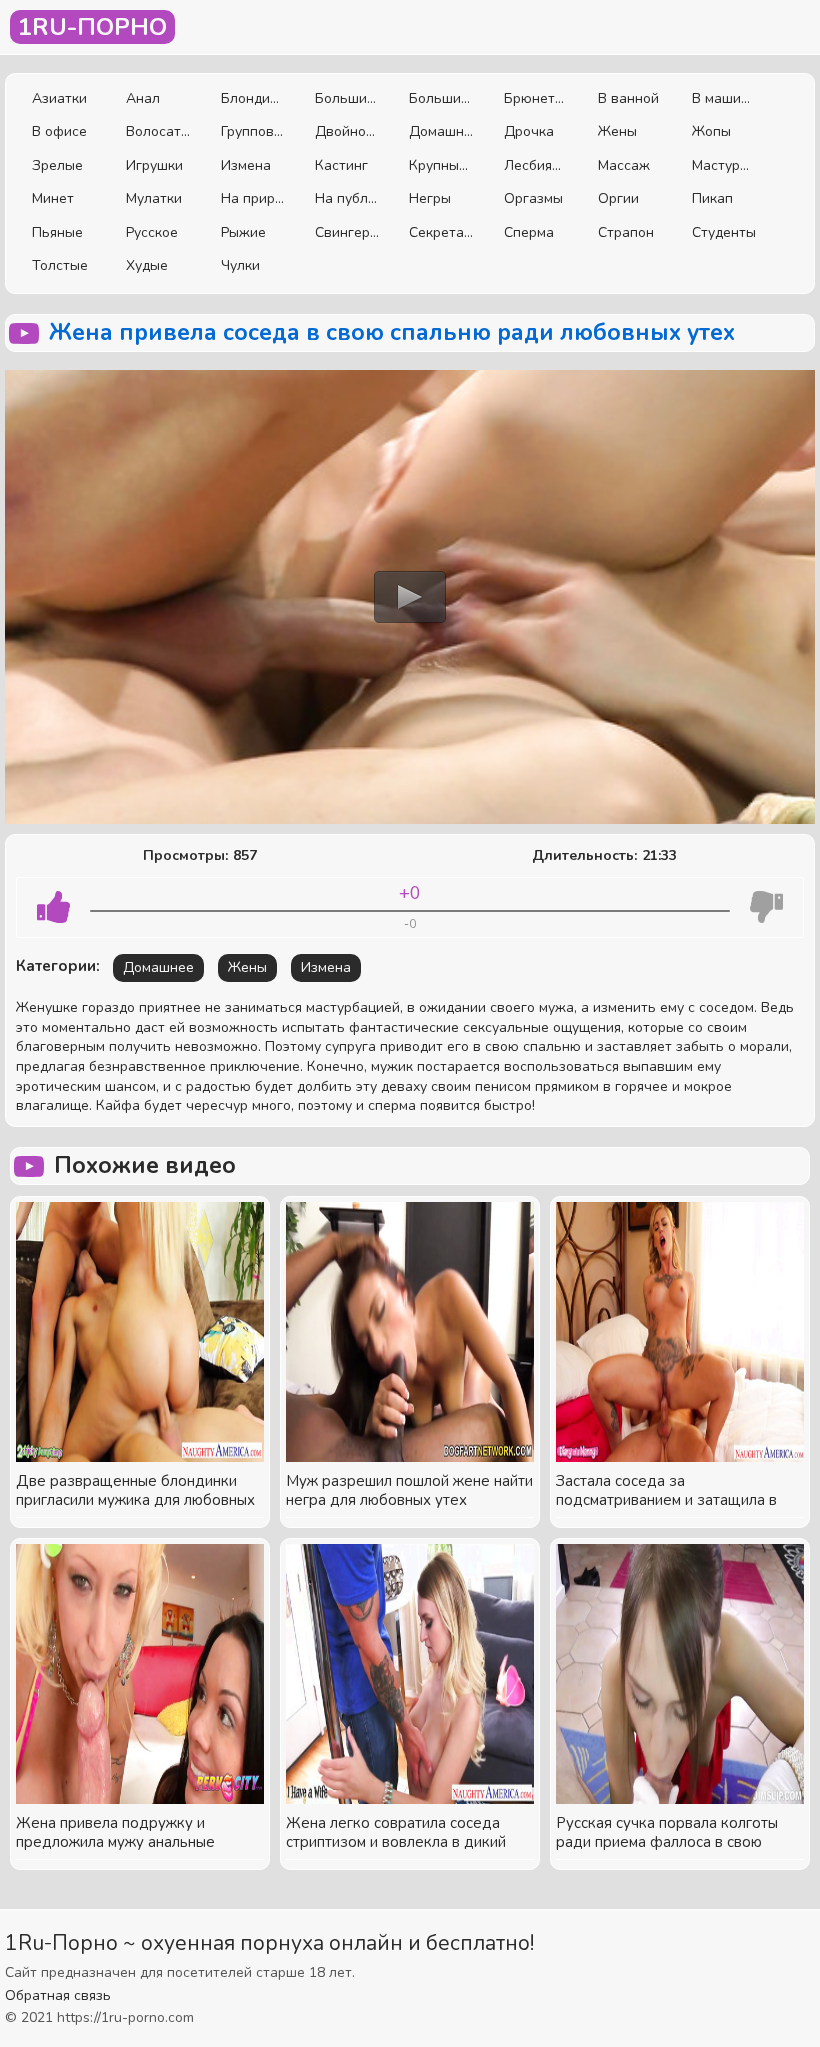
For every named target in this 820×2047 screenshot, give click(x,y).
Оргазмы (533, 198)
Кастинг (341, 165)
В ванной (628, 98)
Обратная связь (58, 1995)
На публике (347, 198)
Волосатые (158, 131)
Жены (617, 131)
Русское (152, 232)
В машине (724, 98)
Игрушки (154, 165)
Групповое (253, 131)
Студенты (724, 232)
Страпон (626, 232)
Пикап (712, 198)
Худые (147, 265)
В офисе (59, 131)
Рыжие (243, 232)
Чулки (240, 265)
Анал (143, 98)
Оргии (618, 198)
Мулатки (154, 198)
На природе (253, 198)
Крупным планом (441, 165)
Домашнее (441, 131)
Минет (53, 198)
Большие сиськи (347, 98)
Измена (246, 165)
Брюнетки (536, 98)
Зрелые (57, 165)
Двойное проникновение (347, 131)
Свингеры (347, 232)
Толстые (60, 265)
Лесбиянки (536, 165)
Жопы (711, 131)
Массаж (624, 165)
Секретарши (441, 232)
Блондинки (253, 98)
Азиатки (59, 98)
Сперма (529, 232)
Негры (430, 198)
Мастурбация (724, 165)
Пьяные (57, 232)
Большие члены (441, 98)
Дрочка (529, 131)
